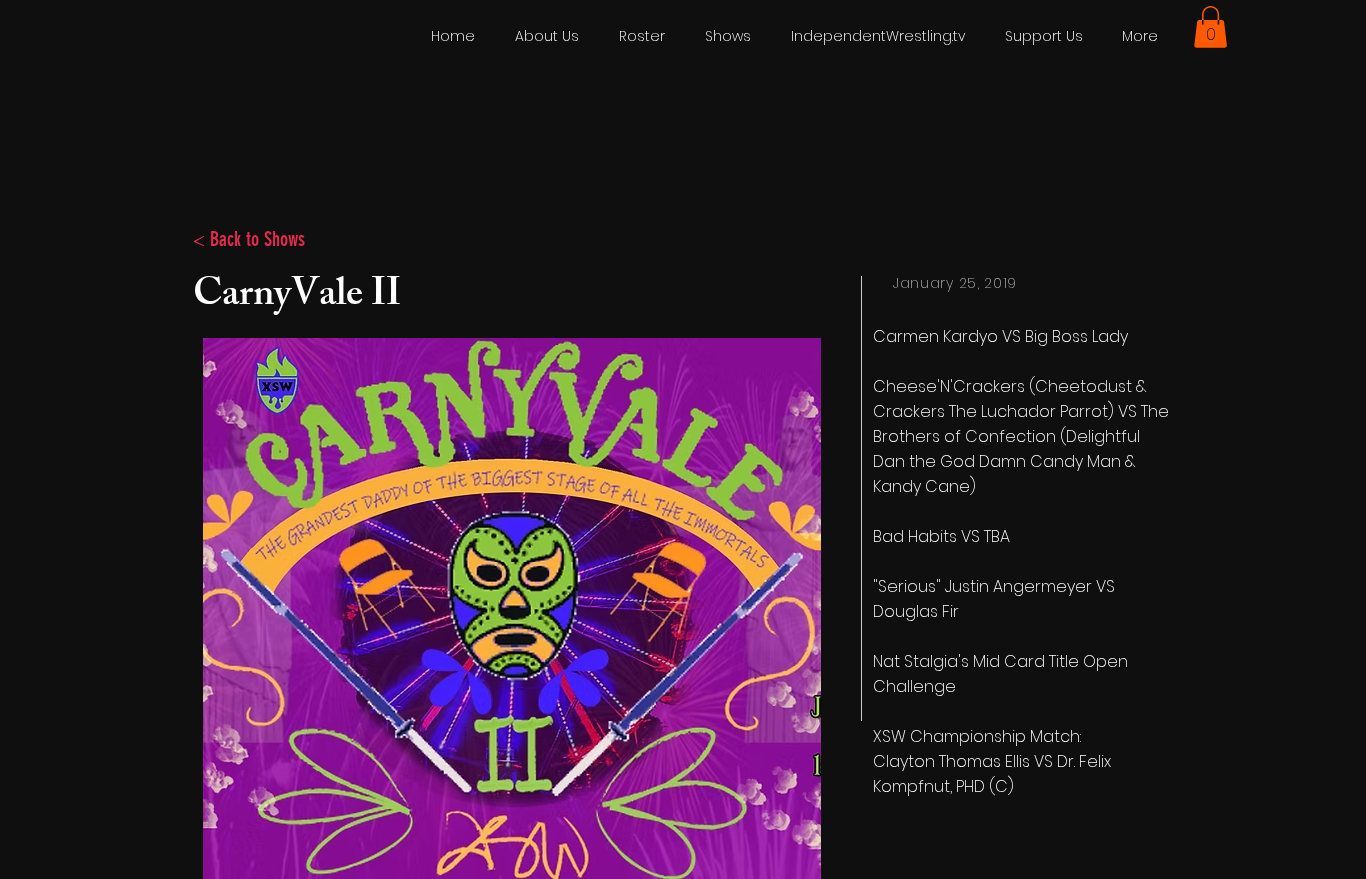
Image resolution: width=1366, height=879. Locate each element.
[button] (1210, 27)
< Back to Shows (249, 239)
